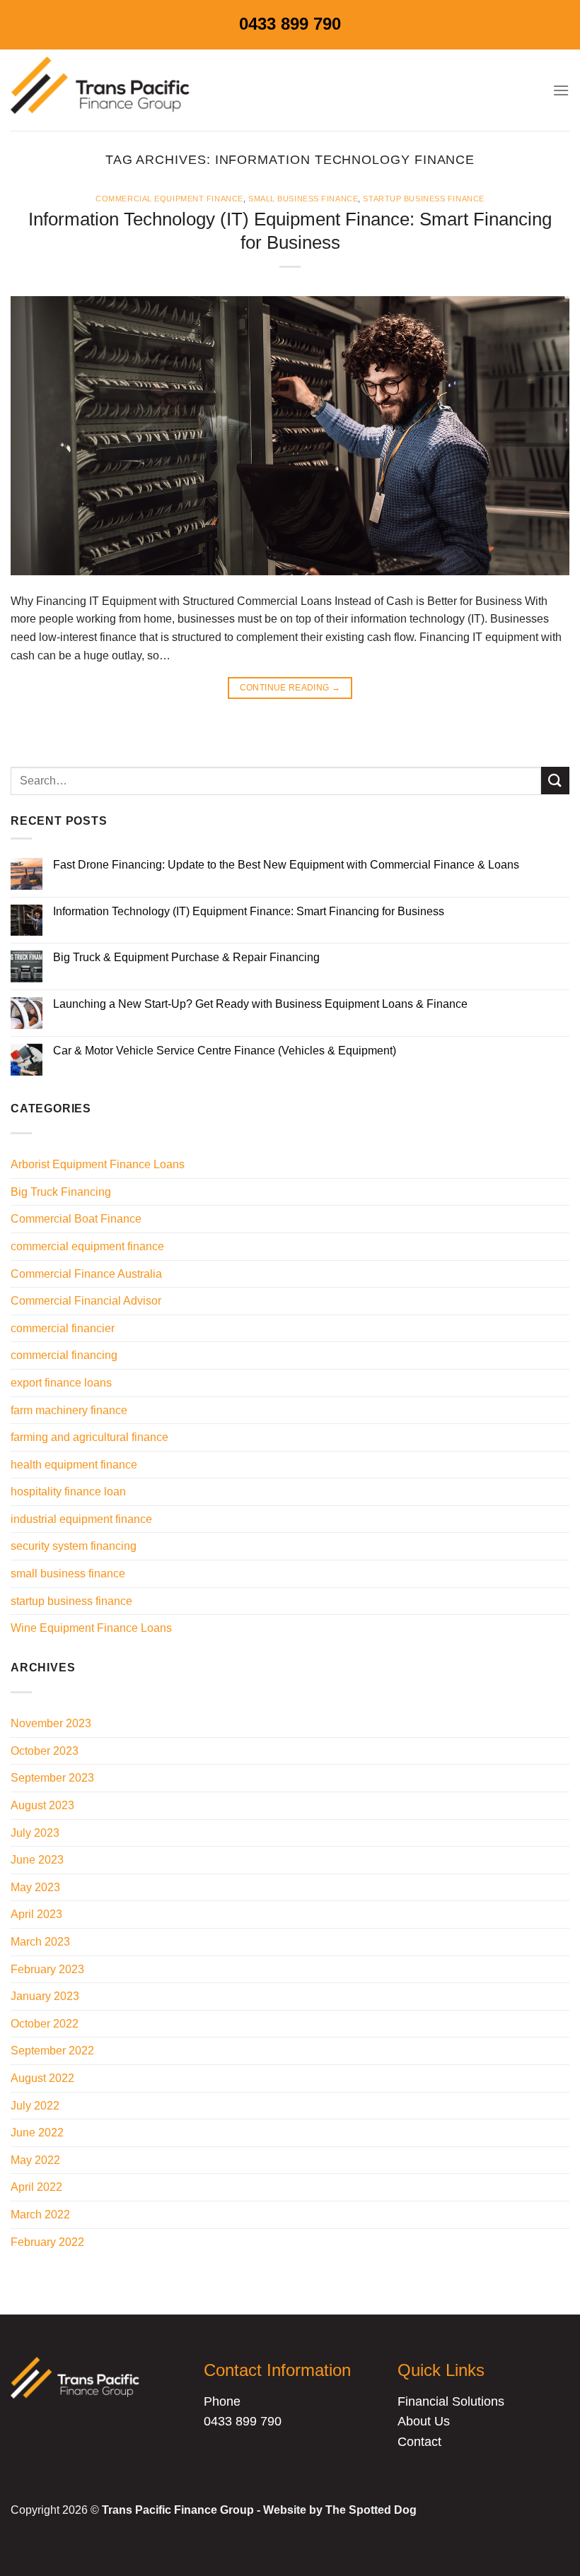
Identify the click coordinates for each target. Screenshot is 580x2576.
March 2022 (40, 2215)
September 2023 (52, 1778)
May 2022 (35, 2160)
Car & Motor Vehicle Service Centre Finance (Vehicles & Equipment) (225, 1051)
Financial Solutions (451, 2401)
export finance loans (61, 1383)
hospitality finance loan (68, 1492)
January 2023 (45, 1996)
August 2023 (42, 1805)
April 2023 (36, 1914)
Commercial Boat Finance (76, 1219)
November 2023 (51, 1723)
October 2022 (45, 2024)
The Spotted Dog (371, 2510)
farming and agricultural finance (89, 1437)
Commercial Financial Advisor (86, 1301)
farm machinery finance (69, 1410)
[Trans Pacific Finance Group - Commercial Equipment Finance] (103, 90)
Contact (419, 2442)
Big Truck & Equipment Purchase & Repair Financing (186, 957)
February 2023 (47, 1969)
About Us (424, 2421)
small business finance (303, 199)
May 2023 (35, 1887)
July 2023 (35, 1833)
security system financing (74, 1546)
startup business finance (423, 199)
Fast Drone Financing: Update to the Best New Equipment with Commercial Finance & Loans (286, 865)
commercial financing (64, 1355)
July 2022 (35, 2106)
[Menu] (561, 90)
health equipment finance (74, 1465)
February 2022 (47, 2242)
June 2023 (37, 1860)
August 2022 (42, 2078)
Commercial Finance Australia (86, 1274)
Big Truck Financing (61, 1192)
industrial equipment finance (81, 1519)
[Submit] (555, 781)
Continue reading (290, 688)
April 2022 (36, 2187)
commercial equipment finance (169, 199)
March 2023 (40, 1942)
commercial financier (63, 1328)
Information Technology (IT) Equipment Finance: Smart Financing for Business (249, 911)
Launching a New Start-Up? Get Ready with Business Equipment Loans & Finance (260, 1004)
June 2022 (37, 2133)
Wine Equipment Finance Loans (91, 1628)
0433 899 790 (290, 24)
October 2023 (45, 1751)
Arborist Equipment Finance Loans (98, 1164)
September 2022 (52, 2051)
